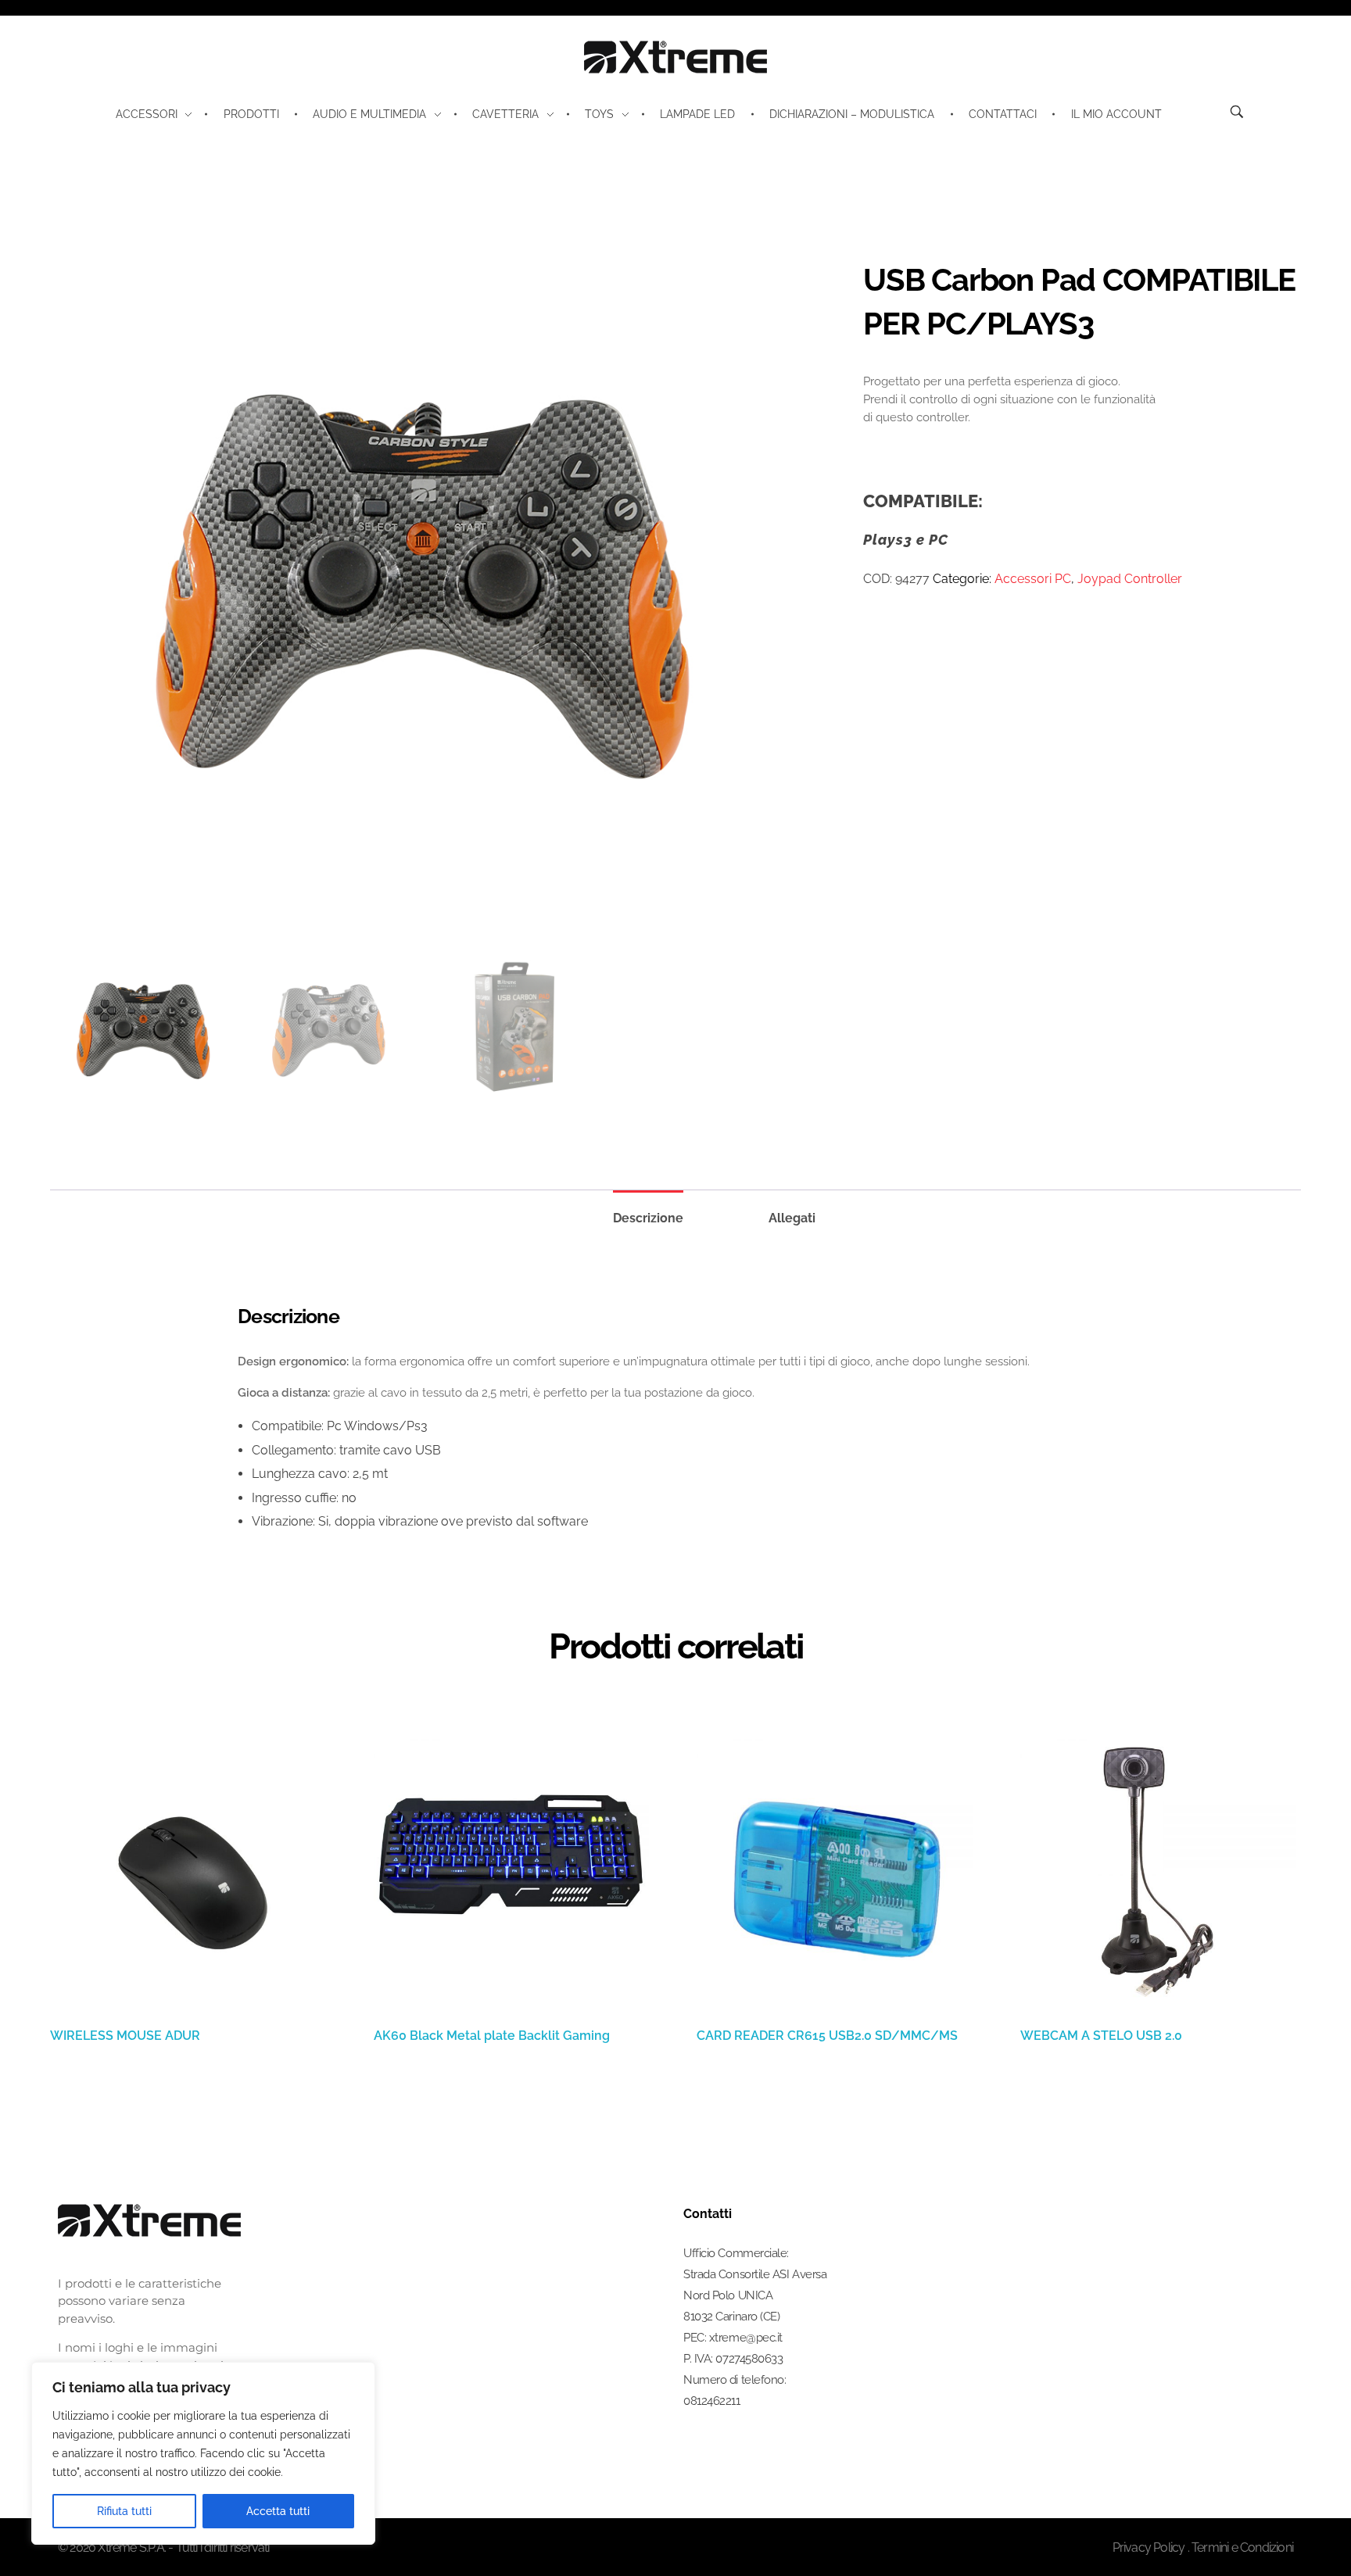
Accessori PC (1033, 579)
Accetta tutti (278, 2511)
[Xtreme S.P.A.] (675, 57)
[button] (1303, 2533)
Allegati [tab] (792, 1218)
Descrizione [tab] (648, 1218)
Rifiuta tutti (124, 2511)
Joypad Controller (1130, 579)
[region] (203, 2453)
